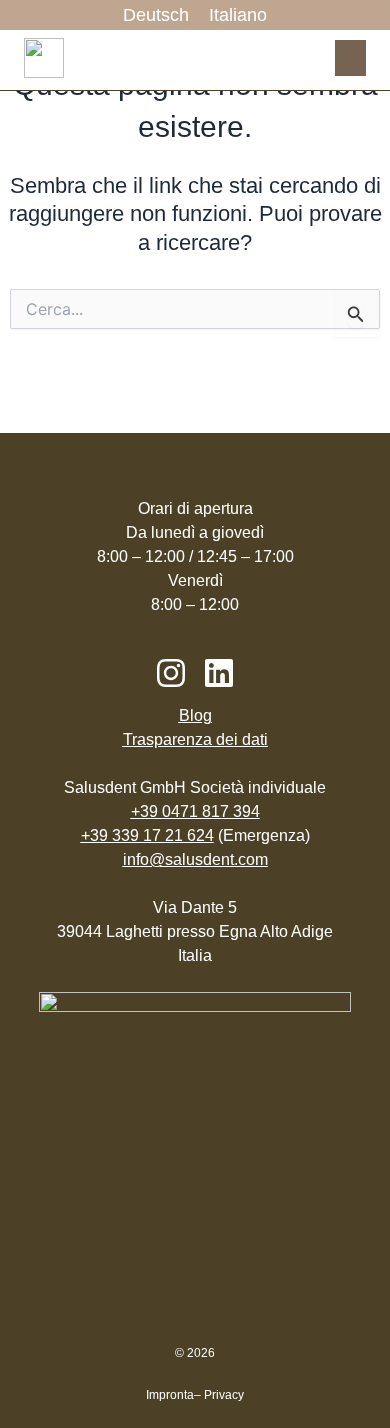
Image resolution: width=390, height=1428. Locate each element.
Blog (195, 715)
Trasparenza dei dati (195, 739)
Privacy (224, 1395)
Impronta (170, 1395)
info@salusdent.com (195, 859)
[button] (350, 58)
